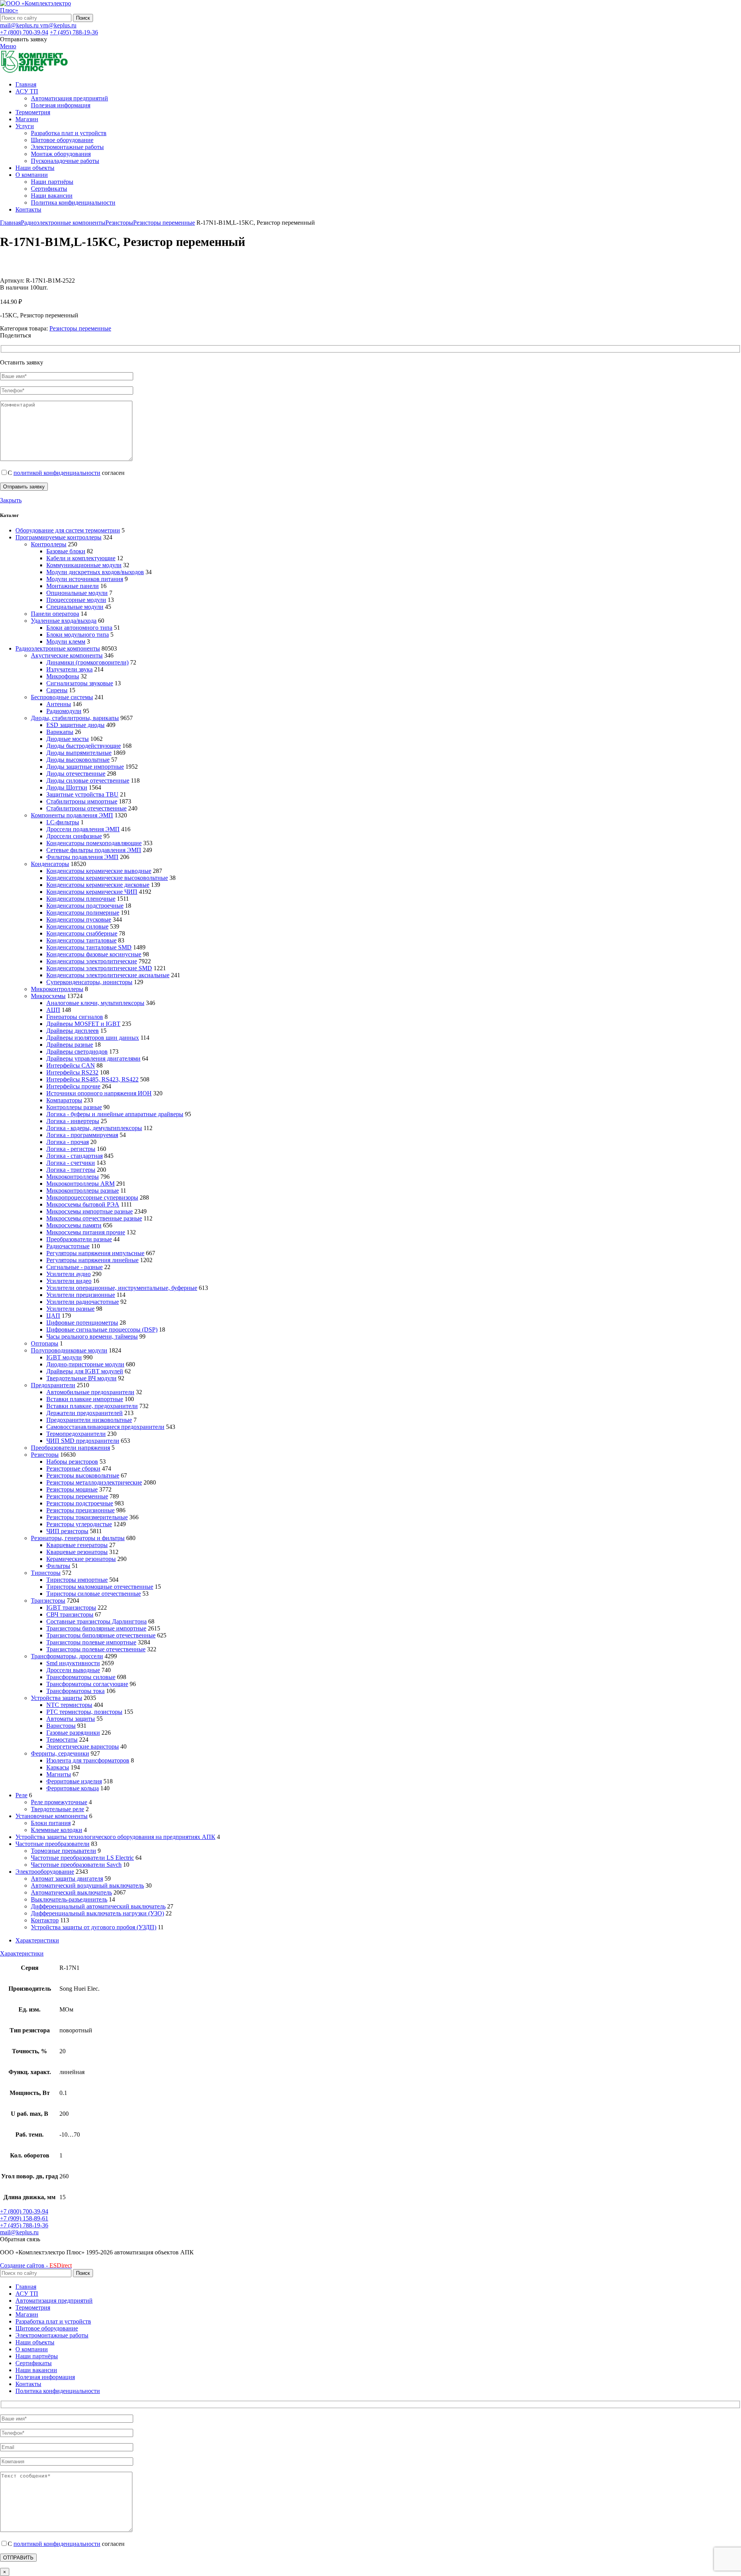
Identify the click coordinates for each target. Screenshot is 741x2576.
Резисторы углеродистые (79, 1524)
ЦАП (53, 1316)
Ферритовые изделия (74, 1781)
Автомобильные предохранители (90, 1392)
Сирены (57, 690)
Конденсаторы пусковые (79, 919)
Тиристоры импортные (77, 1580)
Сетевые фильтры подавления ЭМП (94, 850)
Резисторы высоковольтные (83, 1475)
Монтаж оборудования (61, 154)
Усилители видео (69, 1281)
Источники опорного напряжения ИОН (99, 1093)
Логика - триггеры (71, 1170)
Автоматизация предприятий (69, 98)
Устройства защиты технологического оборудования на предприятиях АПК (115, 1837)
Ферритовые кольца (73, 1788)
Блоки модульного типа (78, 635)
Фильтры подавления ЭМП (82, 857)
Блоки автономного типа (79, 628)
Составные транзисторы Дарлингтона (96, 1621)
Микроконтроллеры (57, 989)
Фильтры (58, 1566)
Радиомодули (64, 711)
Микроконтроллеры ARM (80, 1184)
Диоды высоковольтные (78, 760)
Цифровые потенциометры (82, 1323)
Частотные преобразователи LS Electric (82, 1858)
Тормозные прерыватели (63, 1851)
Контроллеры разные (74, 1107)
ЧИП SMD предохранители (83, 1441)
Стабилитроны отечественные (86, 808)
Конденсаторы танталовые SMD (89, 947)
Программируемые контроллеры (58, 537)
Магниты (59, 1774)
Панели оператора (55, 614)
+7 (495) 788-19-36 (74, 32)
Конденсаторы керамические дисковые (98, 885)
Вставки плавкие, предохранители (92, 1406)
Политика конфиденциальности (73, 203)
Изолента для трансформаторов (88, 1760)
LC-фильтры (63, 822)
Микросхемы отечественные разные (94, 1218)
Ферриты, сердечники (60, 1753)
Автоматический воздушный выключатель (87, 1885)
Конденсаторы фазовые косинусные (94, 954)
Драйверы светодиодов (77, 1052)
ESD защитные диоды (75, 725)
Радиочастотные (68, 1246)
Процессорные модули (76, 600)
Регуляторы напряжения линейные (92, 1260)
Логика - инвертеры (73, 1121)
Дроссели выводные (73, 1670)
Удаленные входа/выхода (64, 621)
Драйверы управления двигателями (93, 1058)
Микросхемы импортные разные (90, 1211)
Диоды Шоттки (67, 787)
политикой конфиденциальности (57, 473)
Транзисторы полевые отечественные (96, 1649)
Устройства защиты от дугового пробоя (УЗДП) (94, 1927)
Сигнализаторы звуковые (80, 683)
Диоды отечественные (76, 774)
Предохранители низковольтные (89, 1420)
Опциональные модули (77, 593)
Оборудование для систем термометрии (68, 530)
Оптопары (45, 1343)
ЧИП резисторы (67, 1531)
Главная (10, 223)
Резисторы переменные (164, 223)
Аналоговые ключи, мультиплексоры (95, 1003)
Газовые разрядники (73, 1733)
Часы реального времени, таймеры (92, 1336)
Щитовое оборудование (62, 140)
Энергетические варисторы (83, 1746)
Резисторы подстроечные (80, 1503)
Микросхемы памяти (74, 1225)
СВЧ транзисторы (70, 1614)
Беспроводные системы (62, 697)
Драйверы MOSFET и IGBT (83, 1024)
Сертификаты (49, 189)
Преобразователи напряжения (70, 1448)
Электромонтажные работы (67, 147)
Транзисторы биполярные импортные (96, 1628)
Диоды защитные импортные (85, 767)
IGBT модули (64, 1357)
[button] (20, 2239)
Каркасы (58, 1767)
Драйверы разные (70, 1045)
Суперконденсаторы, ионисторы (89, 982)
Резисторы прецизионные (80, 1510)
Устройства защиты (57, 1698)
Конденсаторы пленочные (81, 899)
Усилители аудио (69, 1274)
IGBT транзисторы (71, 1607)
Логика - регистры (71, 1149)
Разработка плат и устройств (69, 133)
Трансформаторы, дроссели (67, 1656)
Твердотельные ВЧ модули (81, 1378)
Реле (21, 1795)
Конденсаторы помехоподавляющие (94, 843)
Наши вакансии (52, 196)
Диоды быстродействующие (84, 746)
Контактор (45, 1920)
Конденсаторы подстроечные (85, 906)
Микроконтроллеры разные (83, 1191)
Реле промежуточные (59, 1802)
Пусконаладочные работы (65, 161)
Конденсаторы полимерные (83, 913)
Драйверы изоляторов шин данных (93, 1038)
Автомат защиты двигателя (67, 1879)
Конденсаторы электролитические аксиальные (108, 975)
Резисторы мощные (72, 1489)
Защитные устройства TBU (82, 794)
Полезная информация (61, 105)
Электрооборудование (45, 1872)
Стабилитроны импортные (82, 801)
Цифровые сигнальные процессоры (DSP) (102, 1330)
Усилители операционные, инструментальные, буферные (122, 1288)
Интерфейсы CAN (71, 1065)
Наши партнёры (52, 182)
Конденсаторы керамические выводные (99, 871)
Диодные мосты (68, 739)
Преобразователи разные (79, 1239)
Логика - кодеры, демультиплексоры (94, 1128)
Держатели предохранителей (85, 1413)
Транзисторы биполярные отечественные (101, 1635)
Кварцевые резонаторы (77, 1552)
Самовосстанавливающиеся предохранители (105, 1427)
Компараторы (64, 1100)
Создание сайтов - (36, 2265)
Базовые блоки (66, 551)
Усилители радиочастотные (83, 1302)
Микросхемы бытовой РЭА (83, 1204)
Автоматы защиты (71, 1719)
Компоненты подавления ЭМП (72, 815)
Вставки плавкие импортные (85, 1399)
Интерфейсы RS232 (72, 1072)
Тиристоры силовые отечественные (94, 1594)
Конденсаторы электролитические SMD (99, 968)
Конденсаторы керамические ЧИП (92, 892)
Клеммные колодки (57, 1830)
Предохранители (53, 1385)
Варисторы (61, 1726)
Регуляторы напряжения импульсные (95, 1253)
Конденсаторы (50, 864)
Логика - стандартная (74, 1156)
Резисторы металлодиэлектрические (94, 1482)
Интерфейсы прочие (73, 1086)
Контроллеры (49, 544)
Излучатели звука (69, 669)
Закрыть (11, 500)
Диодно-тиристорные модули (85, 1364)
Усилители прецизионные (81, 1295)
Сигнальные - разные (74, 1267)
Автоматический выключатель (71, 1892)
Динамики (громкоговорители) (87, 662)
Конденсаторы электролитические (92, 961)
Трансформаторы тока (75, 1691)
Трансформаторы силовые (81, 1677)
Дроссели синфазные (74, 836)
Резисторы (119, 223)
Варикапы (60, 732)
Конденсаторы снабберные (82, 933)
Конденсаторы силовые (77, 926)
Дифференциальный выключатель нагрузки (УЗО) (97, 1913)
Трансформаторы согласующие (87, 1684)
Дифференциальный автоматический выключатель (98, 1906)
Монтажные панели (73, 586)
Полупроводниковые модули (69, 1350)
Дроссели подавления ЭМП (83, 829)
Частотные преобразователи (52, 1844)
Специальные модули (75, 607)
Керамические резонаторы (81, 1559)
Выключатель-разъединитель (69, 1899)
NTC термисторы (69, 1705)
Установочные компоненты (52, 1816)
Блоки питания (51, 1823)
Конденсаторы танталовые (81, 940)
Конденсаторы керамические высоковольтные (107, 878)
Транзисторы (48, 1601)
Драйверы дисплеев (73, 1031)
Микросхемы (48, 996)
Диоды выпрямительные (79, 753)
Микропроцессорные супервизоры (92, 1197)
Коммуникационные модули (84, 565)
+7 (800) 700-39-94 (24, 32)
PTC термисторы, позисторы (84, 1712)
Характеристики (37, 1940)
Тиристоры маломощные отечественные (100, 1587)
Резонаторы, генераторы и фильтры (78, 1538)
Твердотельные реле (58, 1809)
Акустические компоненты (67, 655)
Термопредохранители (76, 1434)
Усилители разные (70, 1309)
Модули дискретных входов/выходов (95, 572)
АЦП (53, 1010)
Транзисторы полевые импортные (91, 1642)
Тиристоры (46, 1573)
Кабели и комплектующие (81, 558)
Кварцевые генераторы (77, 1545)
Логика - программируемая (82, 1135)
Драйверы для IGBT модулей (85, 1371)
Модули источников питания (85, 579)
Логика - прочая (68, 1142)
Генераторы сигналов (75, 1017)
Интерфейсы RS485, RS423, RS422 (92, 1079)
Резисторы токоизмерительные (87, 1517)
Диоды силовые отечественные (88, 780)
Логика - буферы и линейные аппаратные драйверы (115, 1114)
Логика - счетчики (71, 1163)
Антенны (59, 704)
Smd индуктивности (73, 1663)
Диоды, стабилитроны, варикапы (75, 718)
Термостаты (62, 1740)
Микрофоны (63, 676)
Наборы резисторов (72, 1462)
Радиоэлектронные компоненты (63, 223)
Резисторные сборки (73, 1468)
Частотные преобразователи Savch (76, 1865)
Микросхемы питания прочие (86, 1232)
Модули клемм (66, 641)
